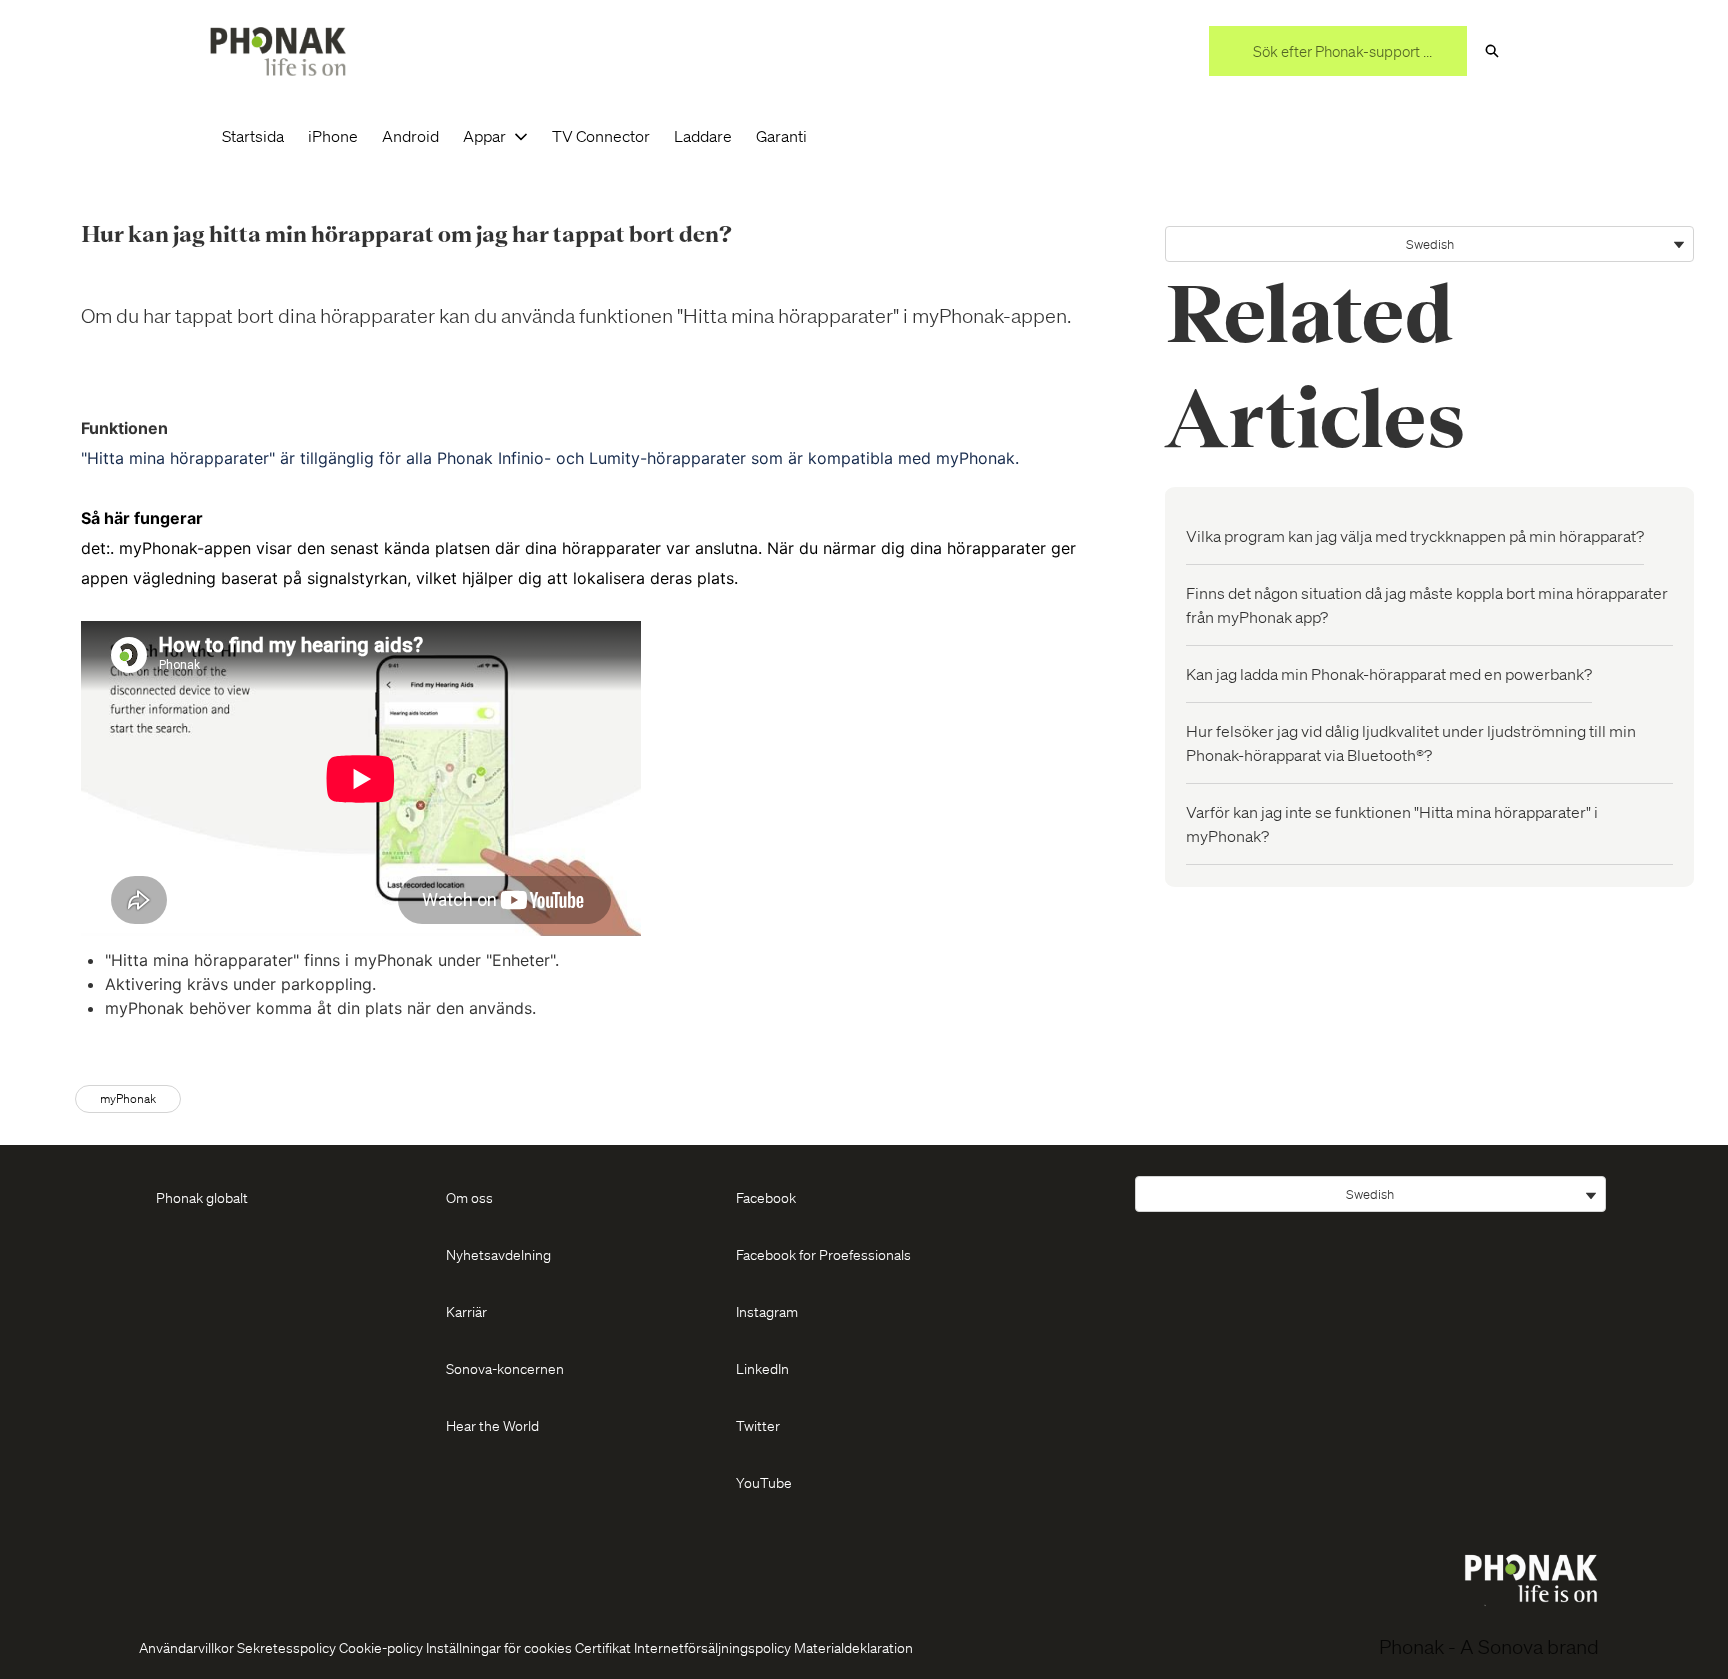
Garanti (781, 135)
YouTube (764, 1482)
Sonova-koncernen (505, 1368)
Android (410, 135)
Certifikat (603, 1647)
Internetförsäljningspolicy (712, 1647)
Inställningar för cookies (499, 1647)
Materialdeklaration (853, 1647)
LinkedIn (762, 1368)
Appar (484, 135)
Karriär (466, 1311)
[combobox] (1338, 51)
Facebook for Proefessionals (823, 1254)
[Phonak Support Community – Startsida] (278, 51)
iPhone (333, 135)
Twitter (758, 1425)
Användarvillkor (186, 1647)
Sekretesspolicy (286, 1647)
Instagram (767, 1311)
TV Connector (601, 135)
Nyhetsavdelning (498, 1254)
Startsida (253, 135)
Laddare (703, 135)
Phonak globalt (202, 1197)
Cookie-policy (381, 1647)
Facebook (766, 1197)
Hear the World (492, 1425)
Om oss (469, 1197)
